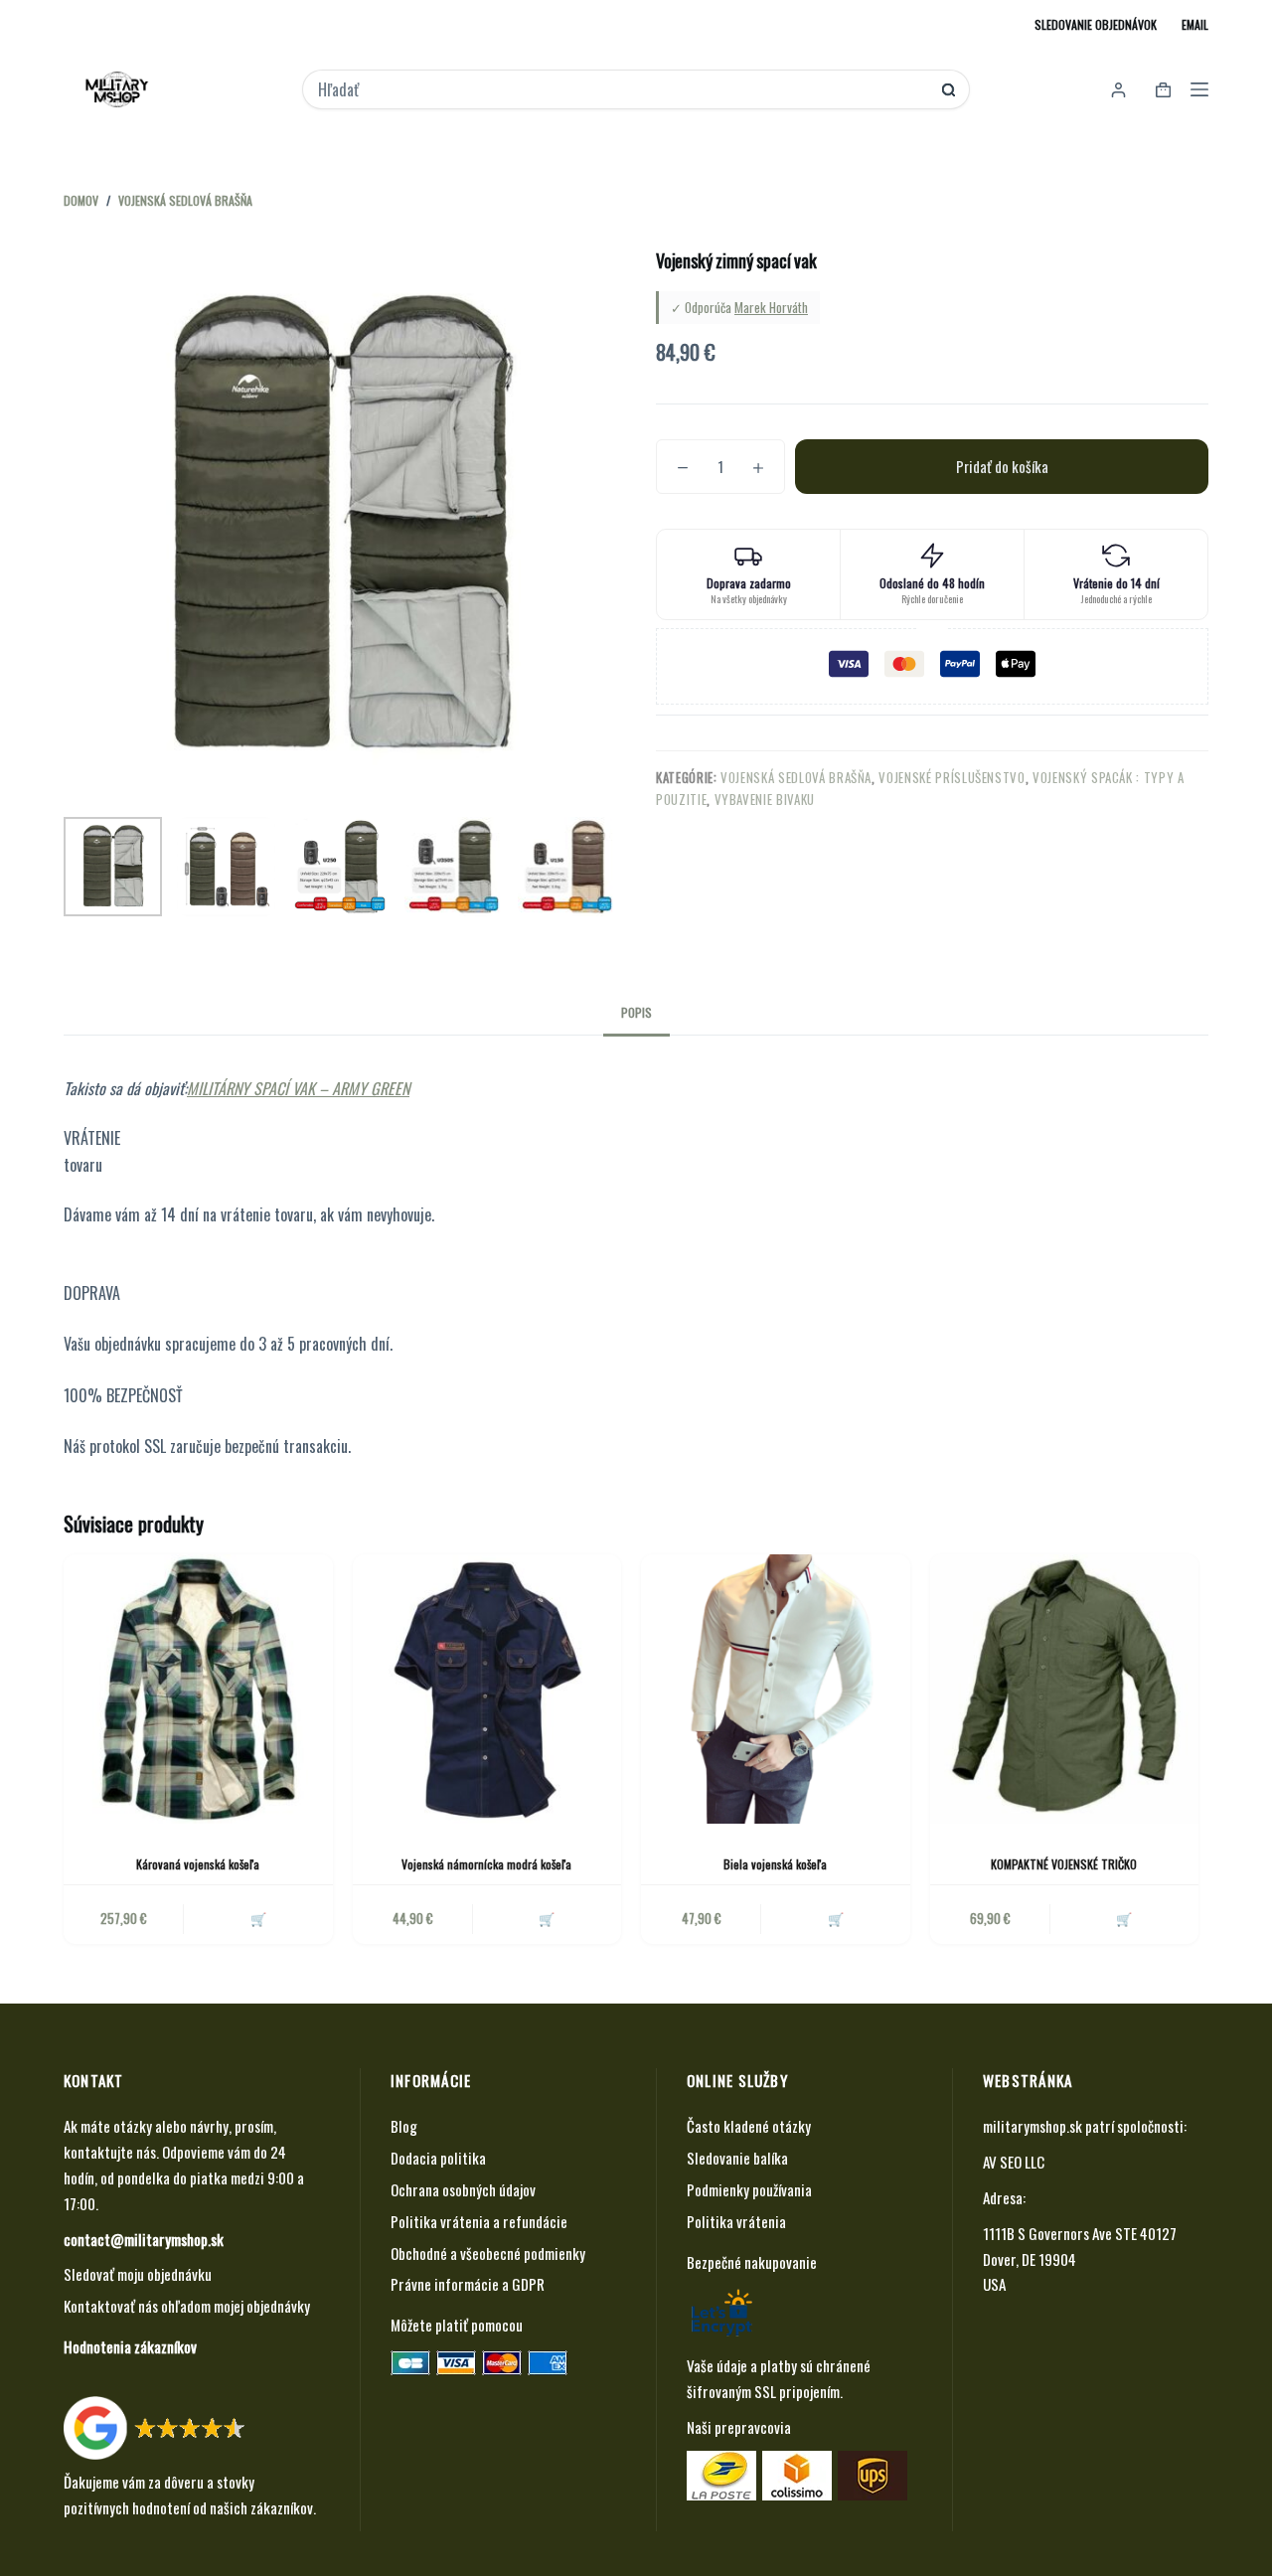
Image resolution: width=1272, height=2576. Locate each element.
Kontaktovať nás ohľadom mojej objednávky (187, 2306)
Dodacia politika (438, 2158)
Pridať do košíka (1002, 466)
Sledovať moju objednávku (138, 2274)
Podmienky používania (749, 2189)
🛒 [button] (258, 1918)
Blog (404, 2126)
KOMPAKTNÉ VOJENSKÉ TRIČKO (1064, 1864)
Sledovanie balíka (737, 2158)
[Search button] (949, 90)
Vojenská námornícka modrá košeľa (486, 1864)
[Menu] (1199, 89)
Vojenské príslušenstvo (952, 777)
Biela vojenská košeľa (775, 1864)
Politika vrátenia (736, 2221)
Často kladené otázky (749, 2126)
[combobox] (622, 89)
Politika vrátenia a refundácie (479, 2221)
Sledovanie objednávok (1096, 24)
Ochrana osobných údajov (463, 2189)
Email (1195, 24)
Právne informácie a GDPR (468, 2284)
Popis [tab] (636, 1012)
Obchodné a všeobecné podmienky (488, 2253)
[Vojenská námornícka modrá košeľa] (487, 1689)
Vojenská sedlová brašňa (796, 777)
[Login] (1118, 90)
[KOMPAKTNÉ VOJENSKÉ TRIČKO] (1065, 1689)
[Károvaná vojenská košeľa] (198, 1689)
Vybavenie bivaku (765, 799)
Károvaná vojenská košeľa (198, 1864)
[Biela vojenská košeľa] (776, 1689)
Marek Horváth (771, 307)
